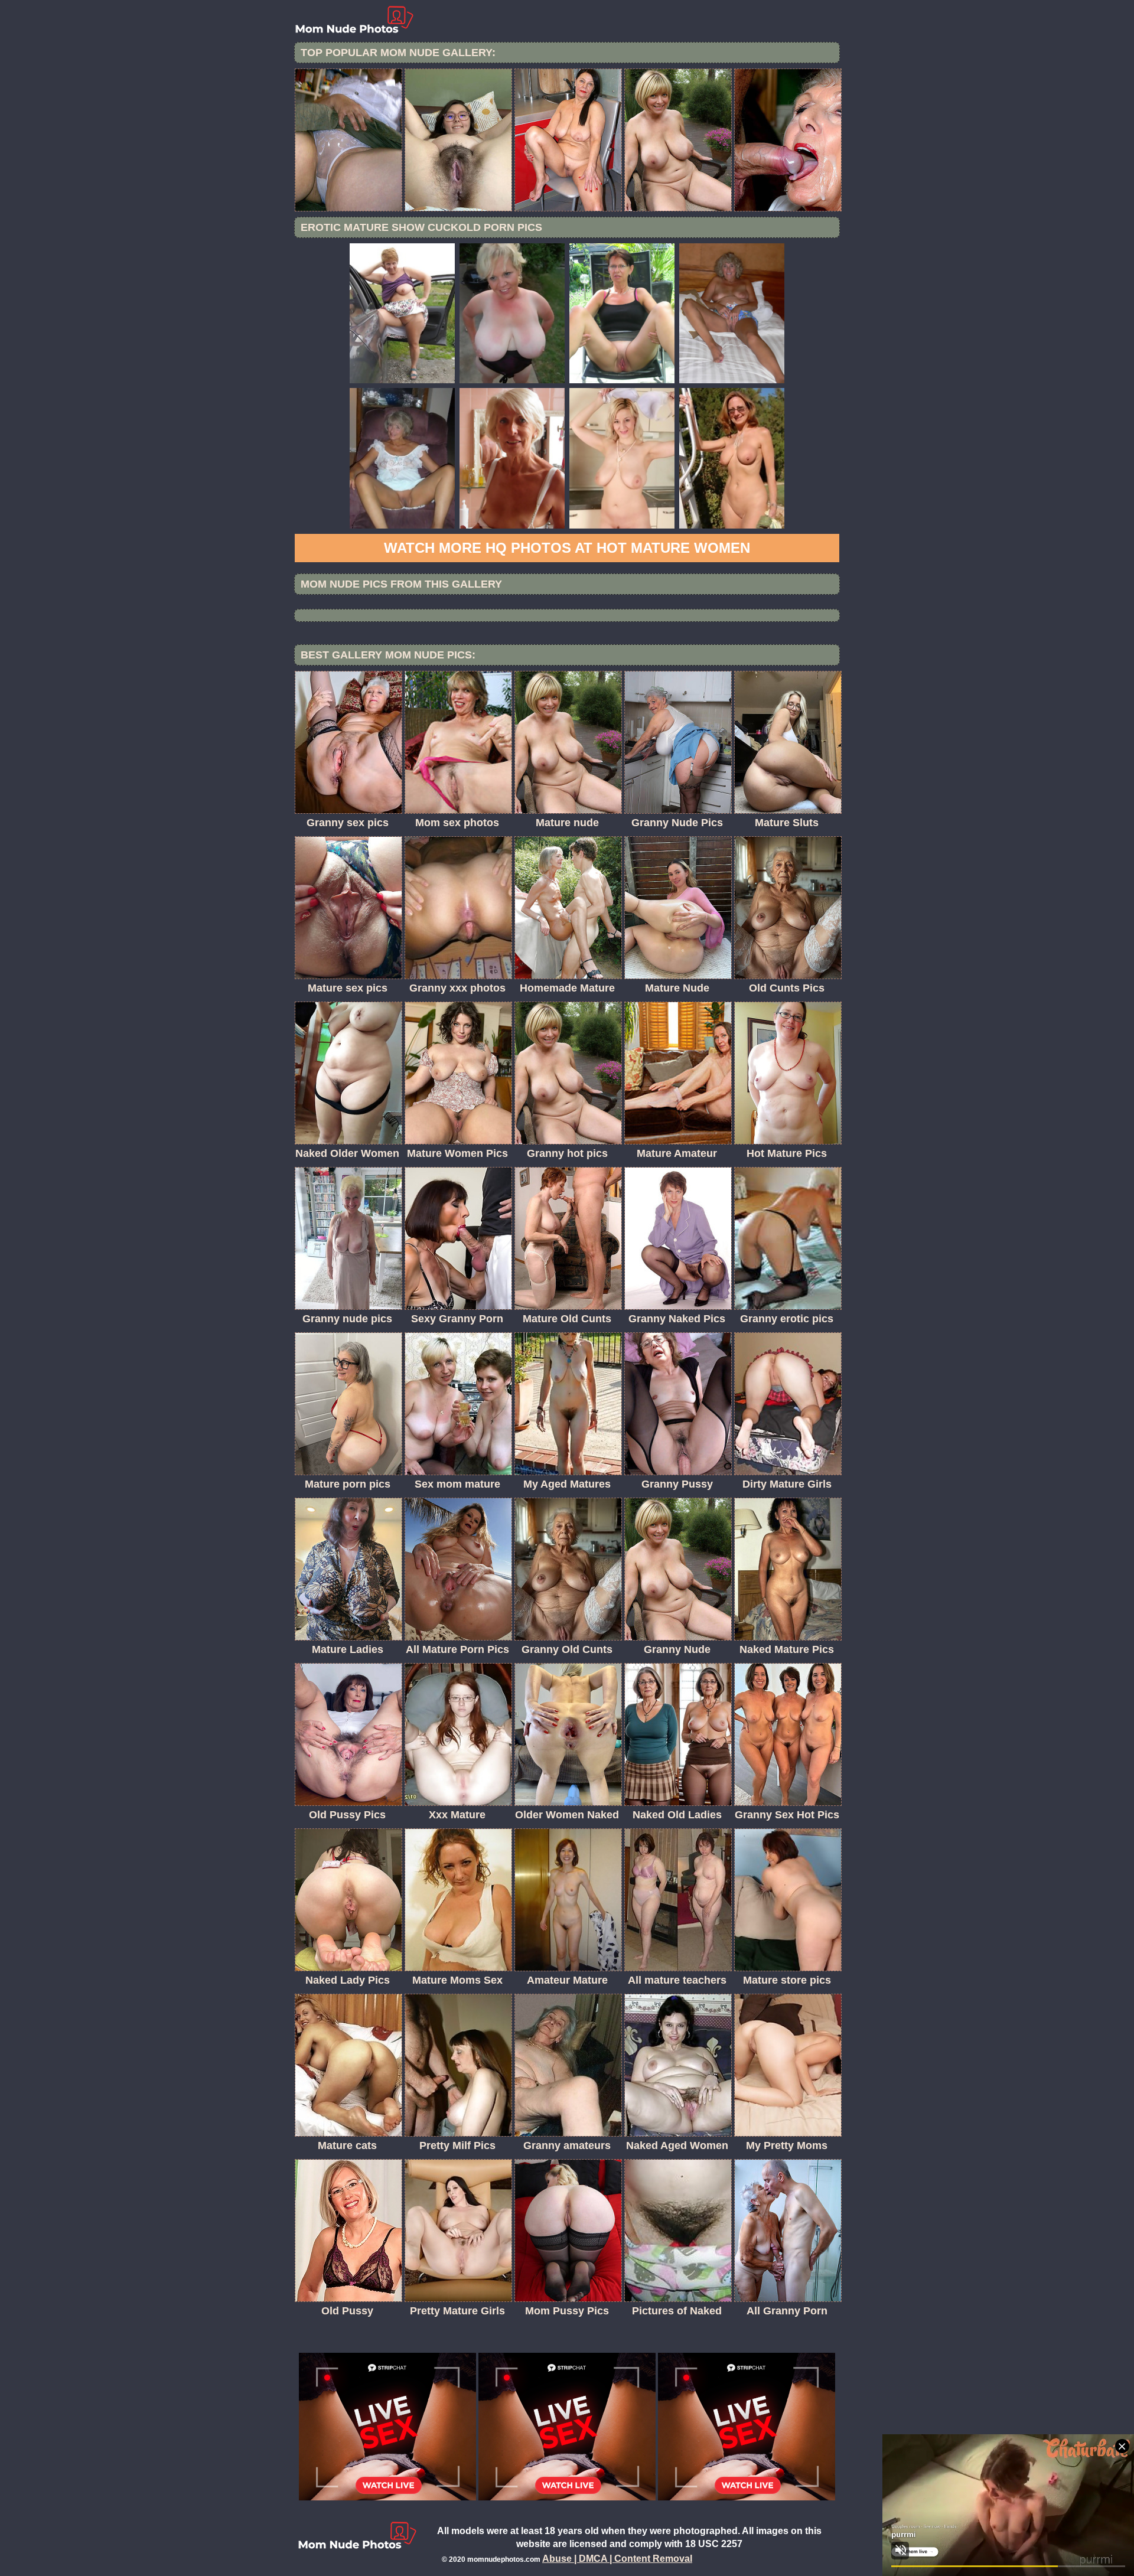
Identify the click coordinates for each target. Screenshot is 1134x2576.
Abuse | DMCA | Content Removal (617, 2559)
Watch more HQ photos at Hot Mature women (567, 548)
